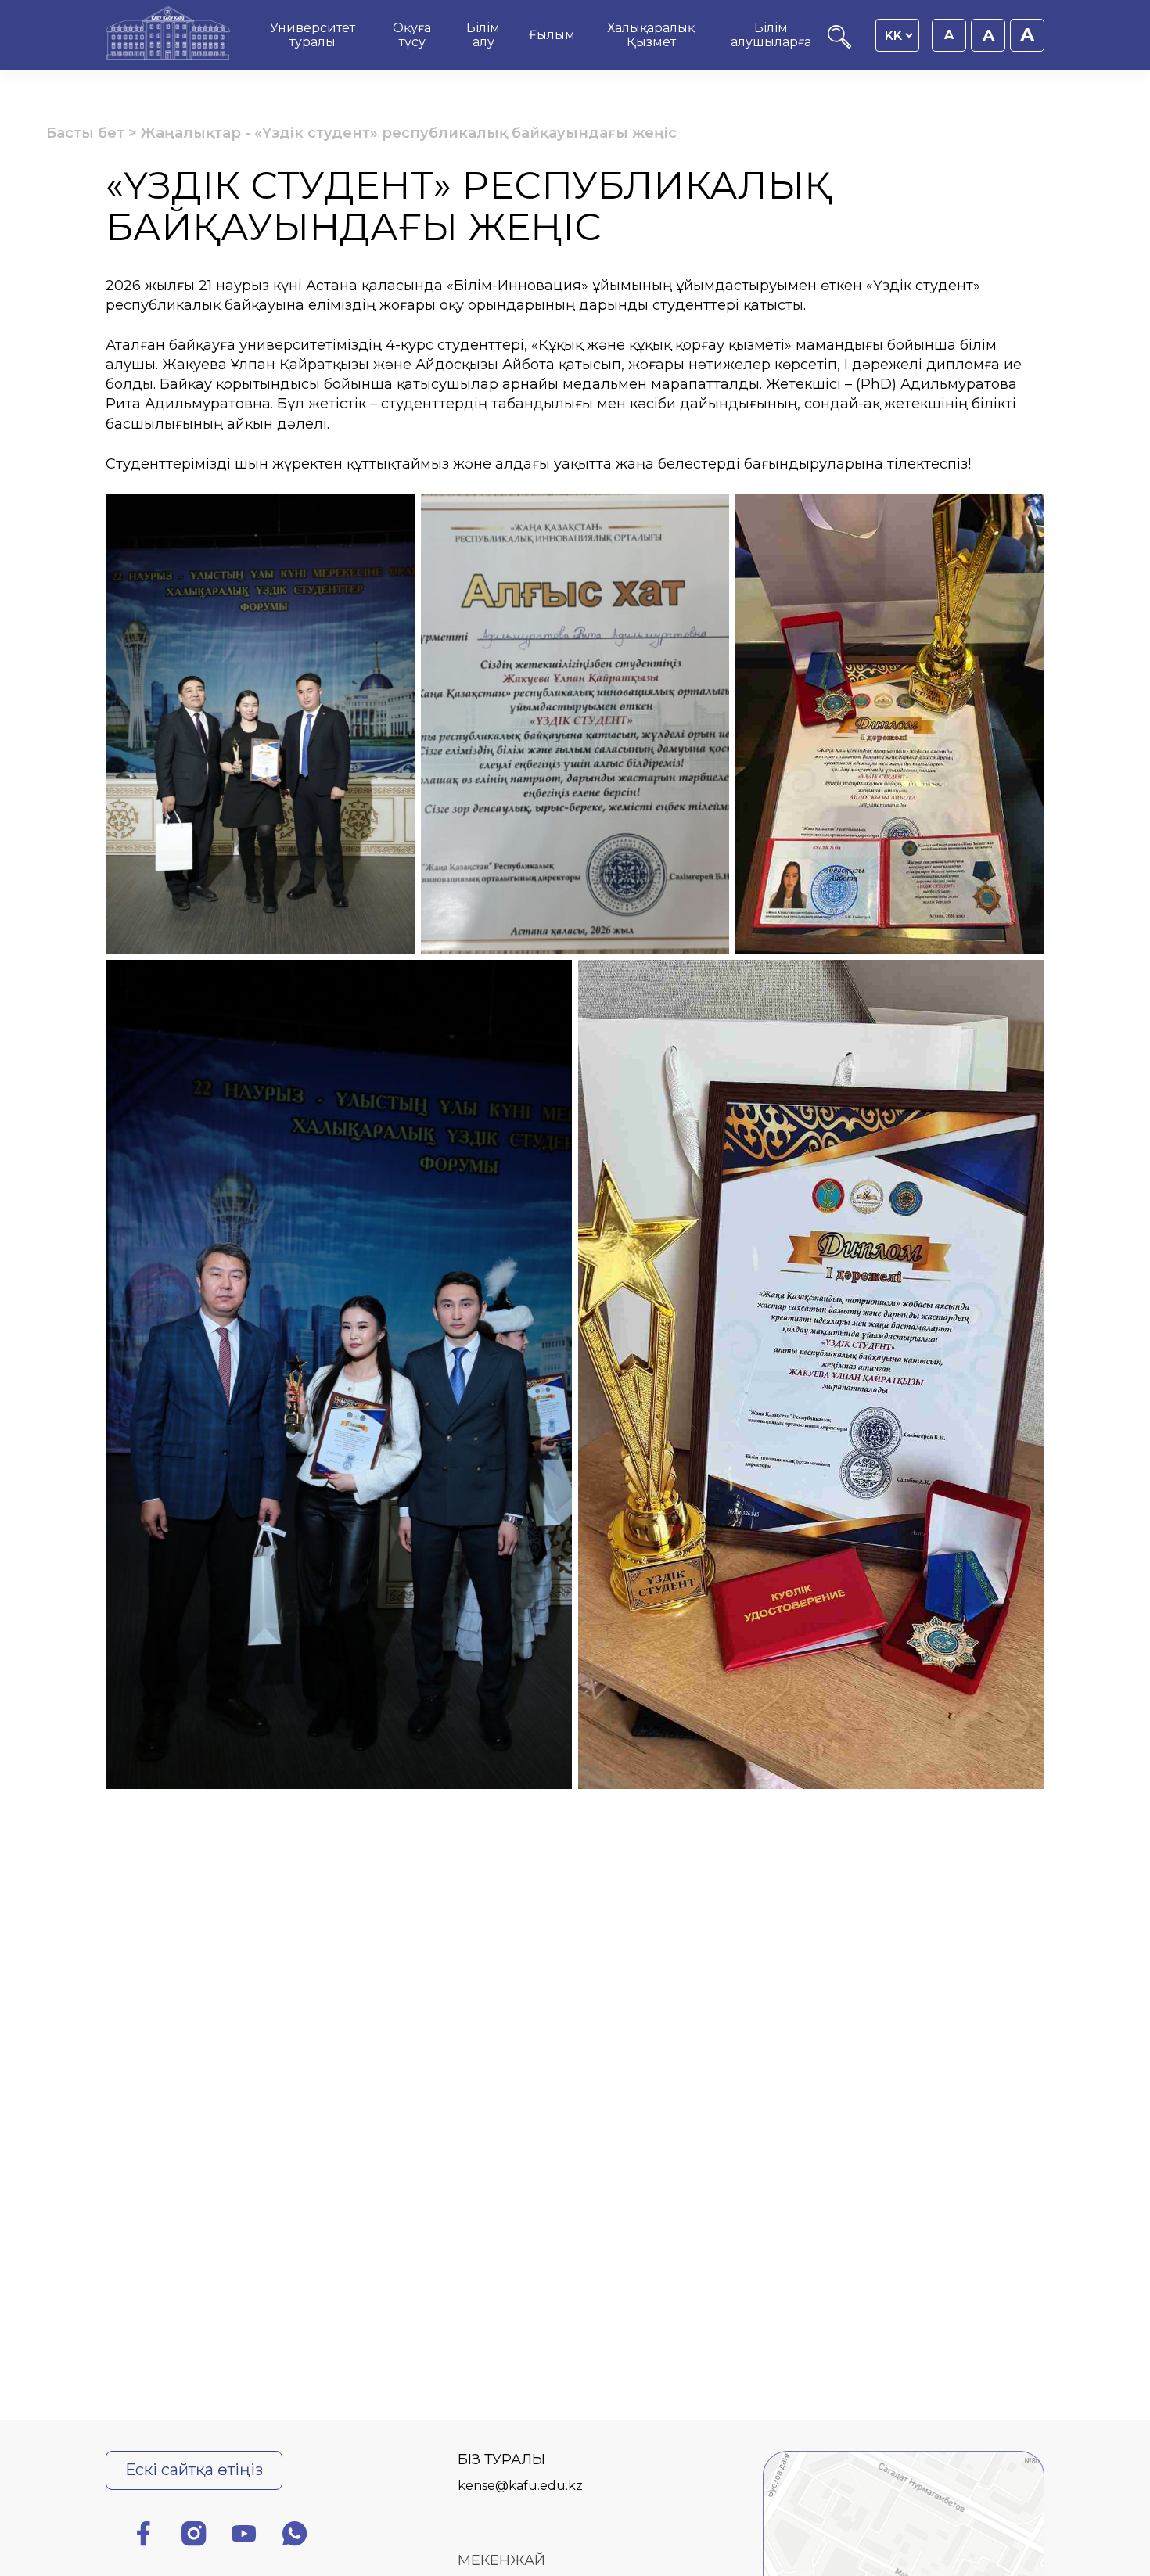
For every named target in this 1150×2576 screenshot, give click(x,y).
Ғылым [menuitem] (552, 35)
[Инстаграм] (194, 2536)
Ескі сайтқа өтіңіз (194, 2470)
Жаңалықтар (191, 133)
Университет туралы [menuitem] (313, 35)
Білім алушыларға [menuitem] (771, 35)
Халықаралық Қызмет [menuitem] (651, 35)
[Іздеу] (839, 44)
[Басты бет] (168, 35)
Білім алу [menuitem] (483, 35)
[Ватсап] (295, 2536)
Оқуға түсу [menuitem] (412, 35)
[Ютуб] (244, 2536)
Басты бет (85, 133)
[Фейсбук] (143, 2536)
